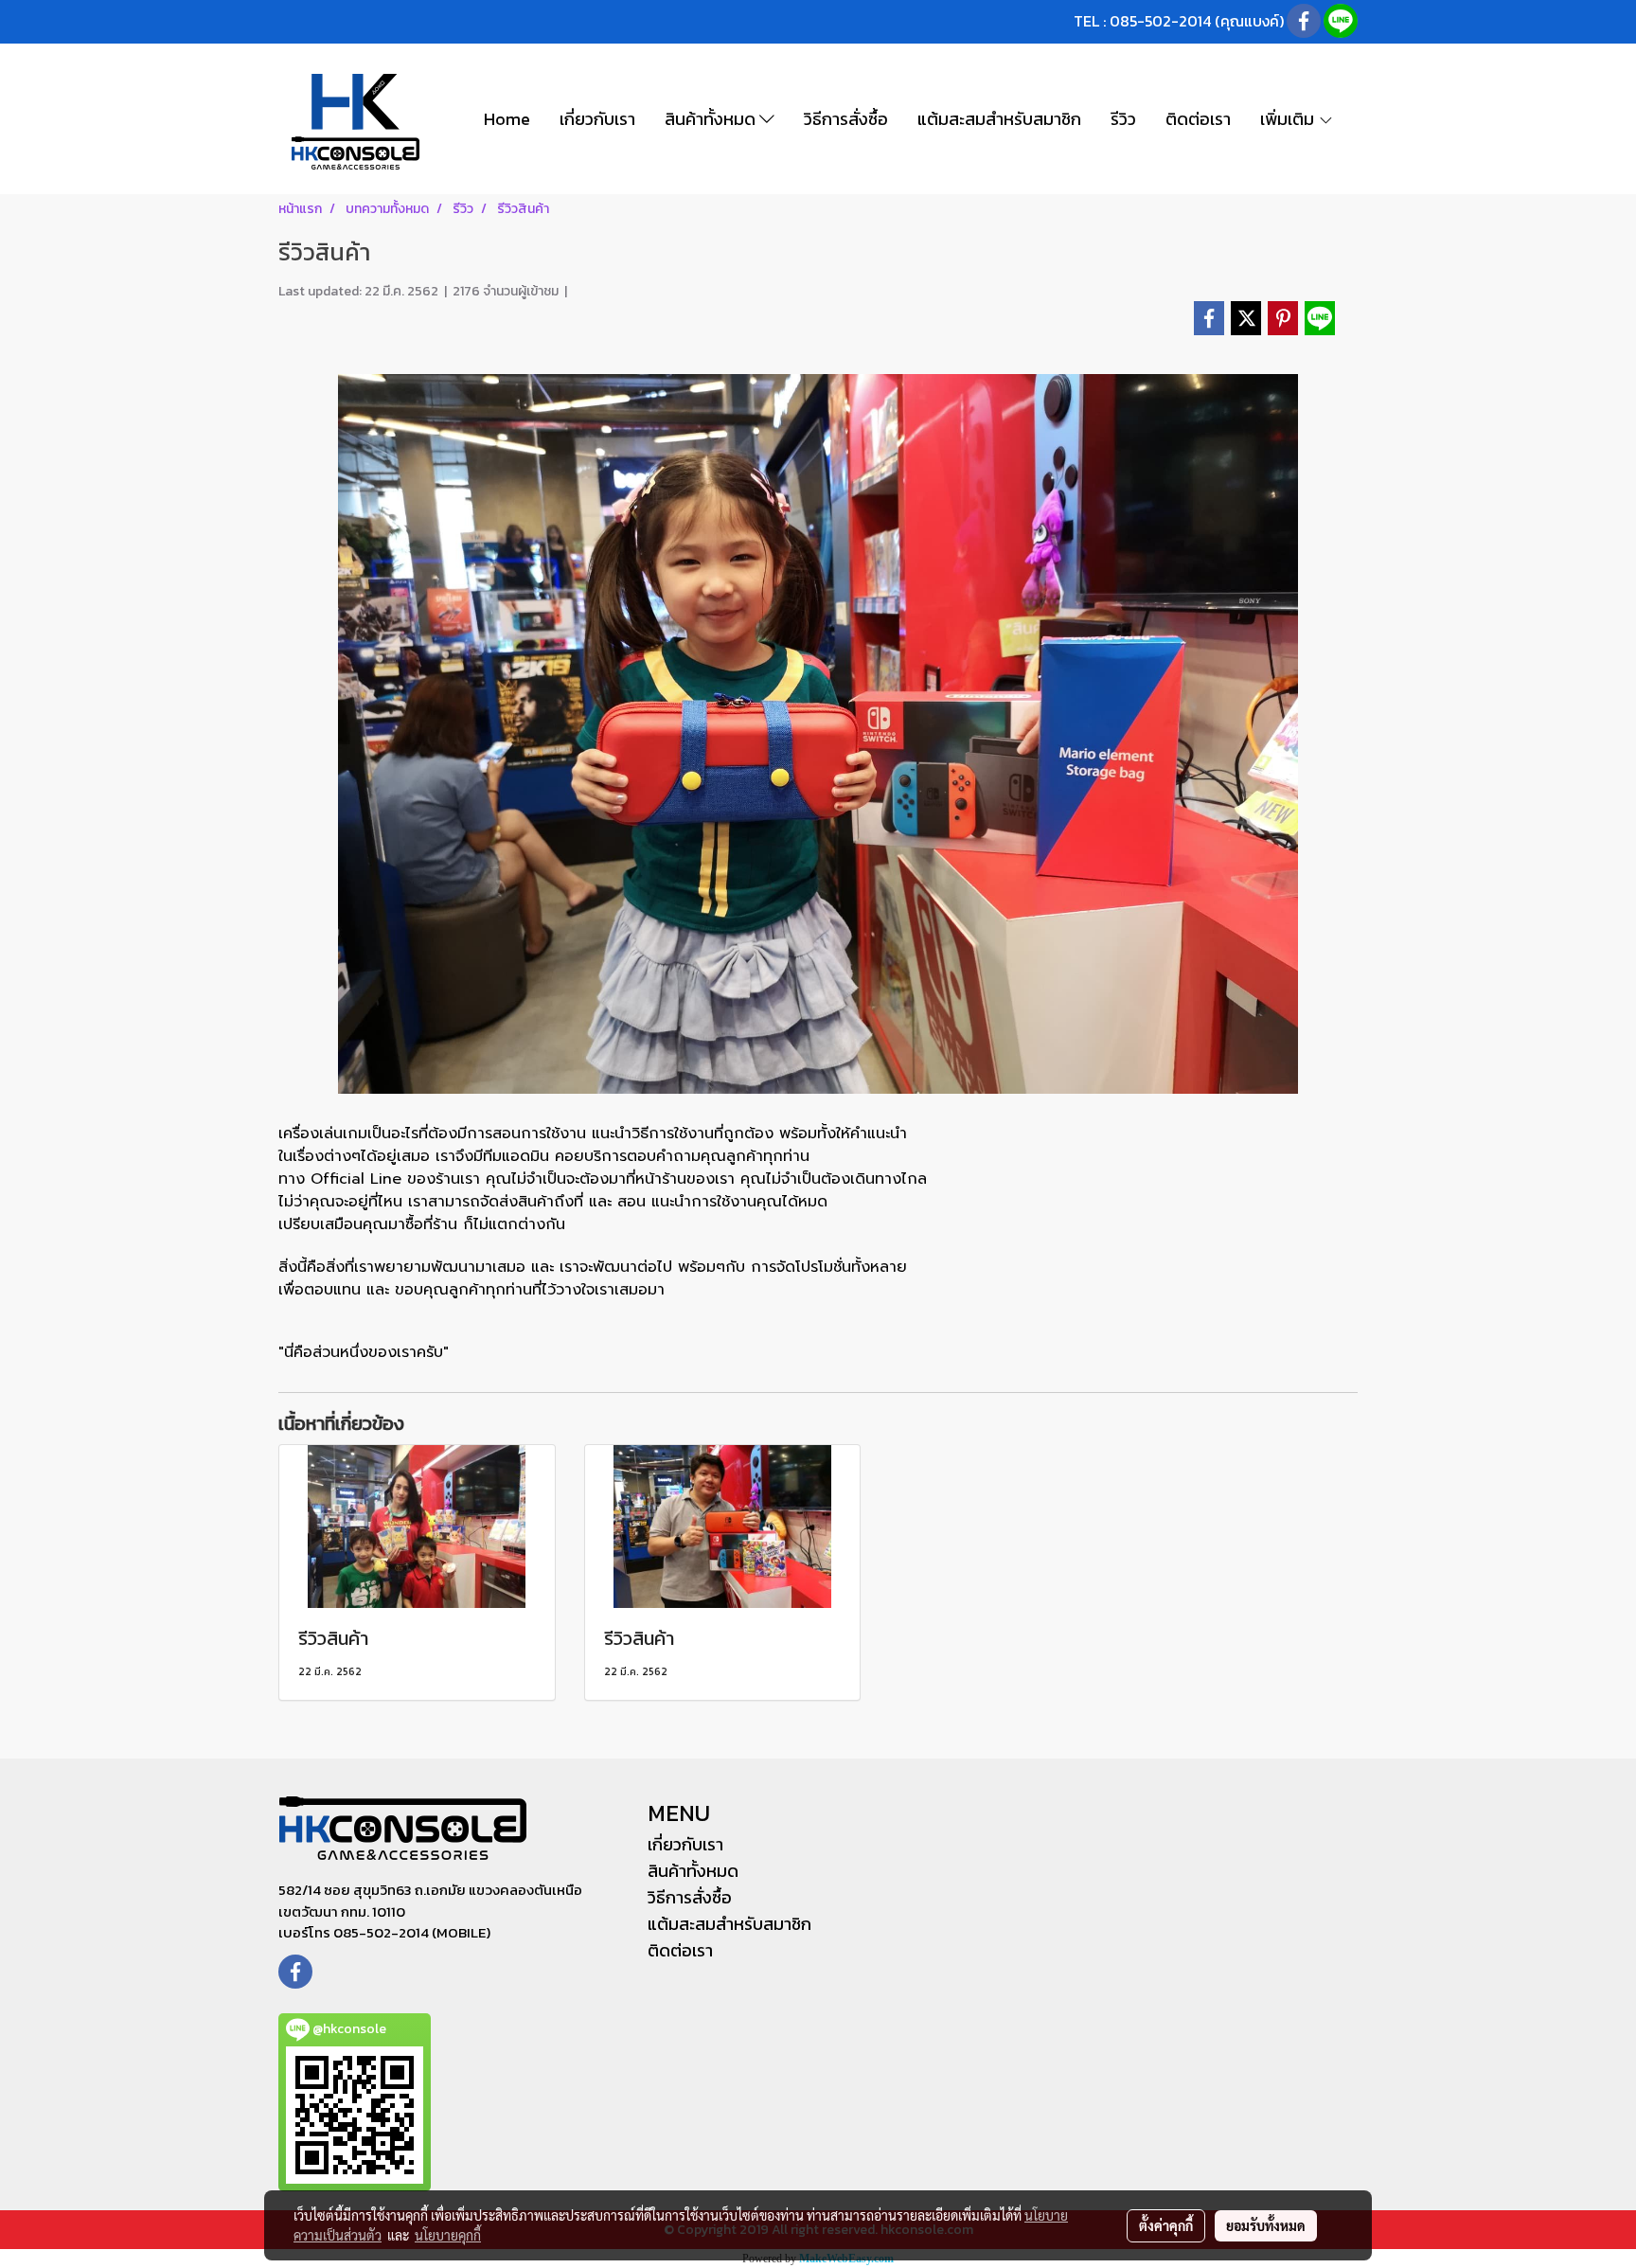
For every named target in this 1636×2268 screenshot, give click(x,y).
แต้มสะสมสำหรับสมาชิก (999, 119)
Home (507, 119)
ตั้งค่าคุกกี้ (1166, 2225)
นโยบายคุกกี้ (448, 2235)
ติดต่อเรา (1198, 119)
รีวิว (1123, 119)
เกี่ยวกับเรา (597, 119)
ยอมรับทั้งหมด (1266, 2225)
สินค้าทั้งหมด (712, 119)
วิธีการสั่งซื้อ (846, 119)
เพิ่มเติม (1289, 119)
